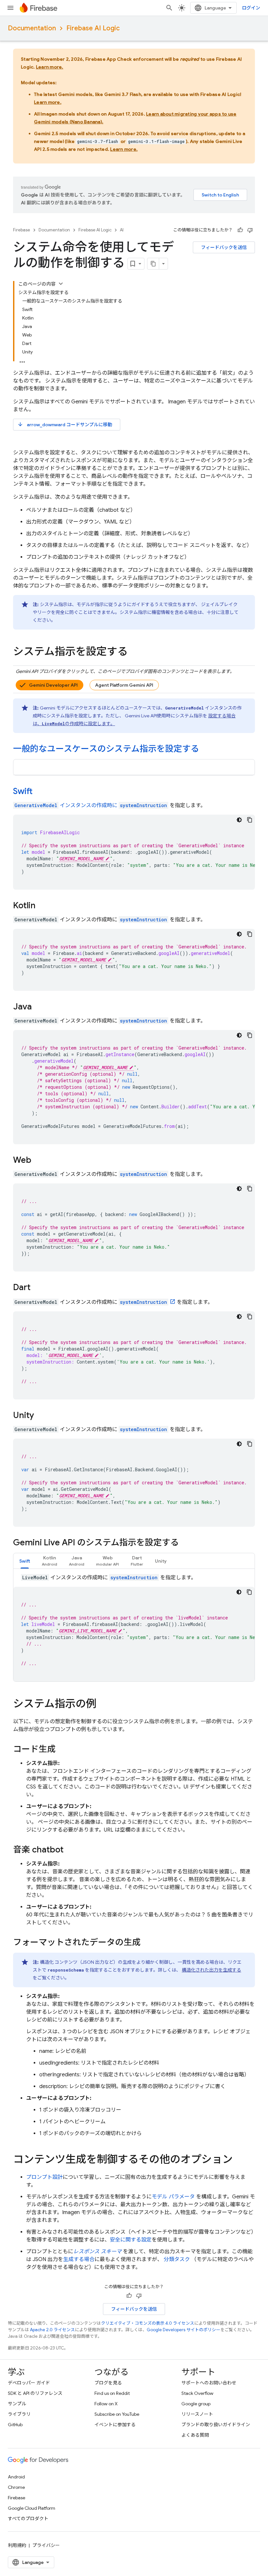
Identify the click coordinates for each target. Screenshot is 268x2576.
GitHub (15, 2425)
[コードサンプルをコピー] (250, 820)
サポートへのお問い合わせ (209, 2383)
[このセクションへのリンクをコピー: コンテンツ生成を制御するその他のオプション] (239, 2160)
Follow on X (106, 2404)
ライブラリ (19, 2414)
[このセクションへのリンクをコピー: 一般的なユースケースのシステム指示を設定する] (206, 749)
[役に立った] (240, 230)
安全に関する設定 (131, 2240)
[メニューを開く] (10, 8)
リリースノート (197, 2414)
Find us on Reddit (112, 2393)
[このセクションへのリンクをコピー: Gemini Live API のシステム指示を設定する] (185, 1543)
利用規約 (17, 2545)
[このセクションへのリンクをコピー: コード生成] (62, 1750)
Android (16, 2477)
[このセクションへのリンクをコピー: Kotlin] (44, 906)
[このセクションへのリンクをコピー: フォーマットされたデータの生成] (147, 1943)
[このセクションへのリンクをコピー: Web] (40, 1161)
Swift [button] (25, 1561)
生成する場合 (79, 2259)
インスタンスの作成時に (67, 805)
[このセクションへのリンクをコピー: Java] (40, 1007)
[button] (50, 1561)
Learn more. (50, 67)
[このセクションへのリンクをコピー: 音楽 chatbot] (70, 1850)
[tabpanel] (134, 1628)
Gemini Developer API (53, 685)
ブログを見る (108, 2383)
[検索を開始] (169, 8)
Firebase (22, 230)
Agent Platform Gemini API (124, 685)
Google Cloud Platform (32, 2508)
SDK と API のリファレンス (35, 2393)
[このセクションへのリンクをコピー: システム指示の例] (103, 1705)
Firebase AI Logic (93, 28)
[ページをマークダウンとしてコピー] (153, 264)
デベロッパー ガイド (29, 2383)
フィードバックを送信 (224, 247)
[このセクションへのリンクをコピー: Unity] (42, 1416)
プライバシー (46, 2545)
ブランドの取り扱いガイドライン (216, 2425)
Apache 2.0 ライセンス (52, 2330)
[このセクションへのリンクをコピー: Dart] (39, 1288)
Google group (196, 2404)
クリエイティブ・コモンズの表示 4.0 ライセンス (148, 2323)
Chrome (16, 2487)
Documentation (32, 28)
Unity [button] (161, 1561)
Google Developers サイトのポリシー (184, 2330)
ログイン (251, 8)
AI (122, 230)
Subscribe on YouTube (117, 2414)
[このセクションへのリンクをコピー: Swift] (41, 792)
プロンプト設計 (44, 2177)
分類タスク (177, 2259)
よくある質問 (195, 2435)
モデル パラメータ (173, 2197)
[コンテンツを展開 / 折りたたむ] (61, 284)
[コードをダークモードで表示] (239, 820)
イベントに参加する (115, 2425)
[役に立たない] (250, 230)
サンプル (17, 2404)
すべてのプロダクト (28, 2519)
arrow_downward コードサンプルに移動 (65, 424)
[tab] (25, 1561)
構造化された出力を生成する (211, 1970)
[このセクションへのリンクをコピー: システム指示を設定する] (134, 652)
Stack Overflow (197, 2393)
